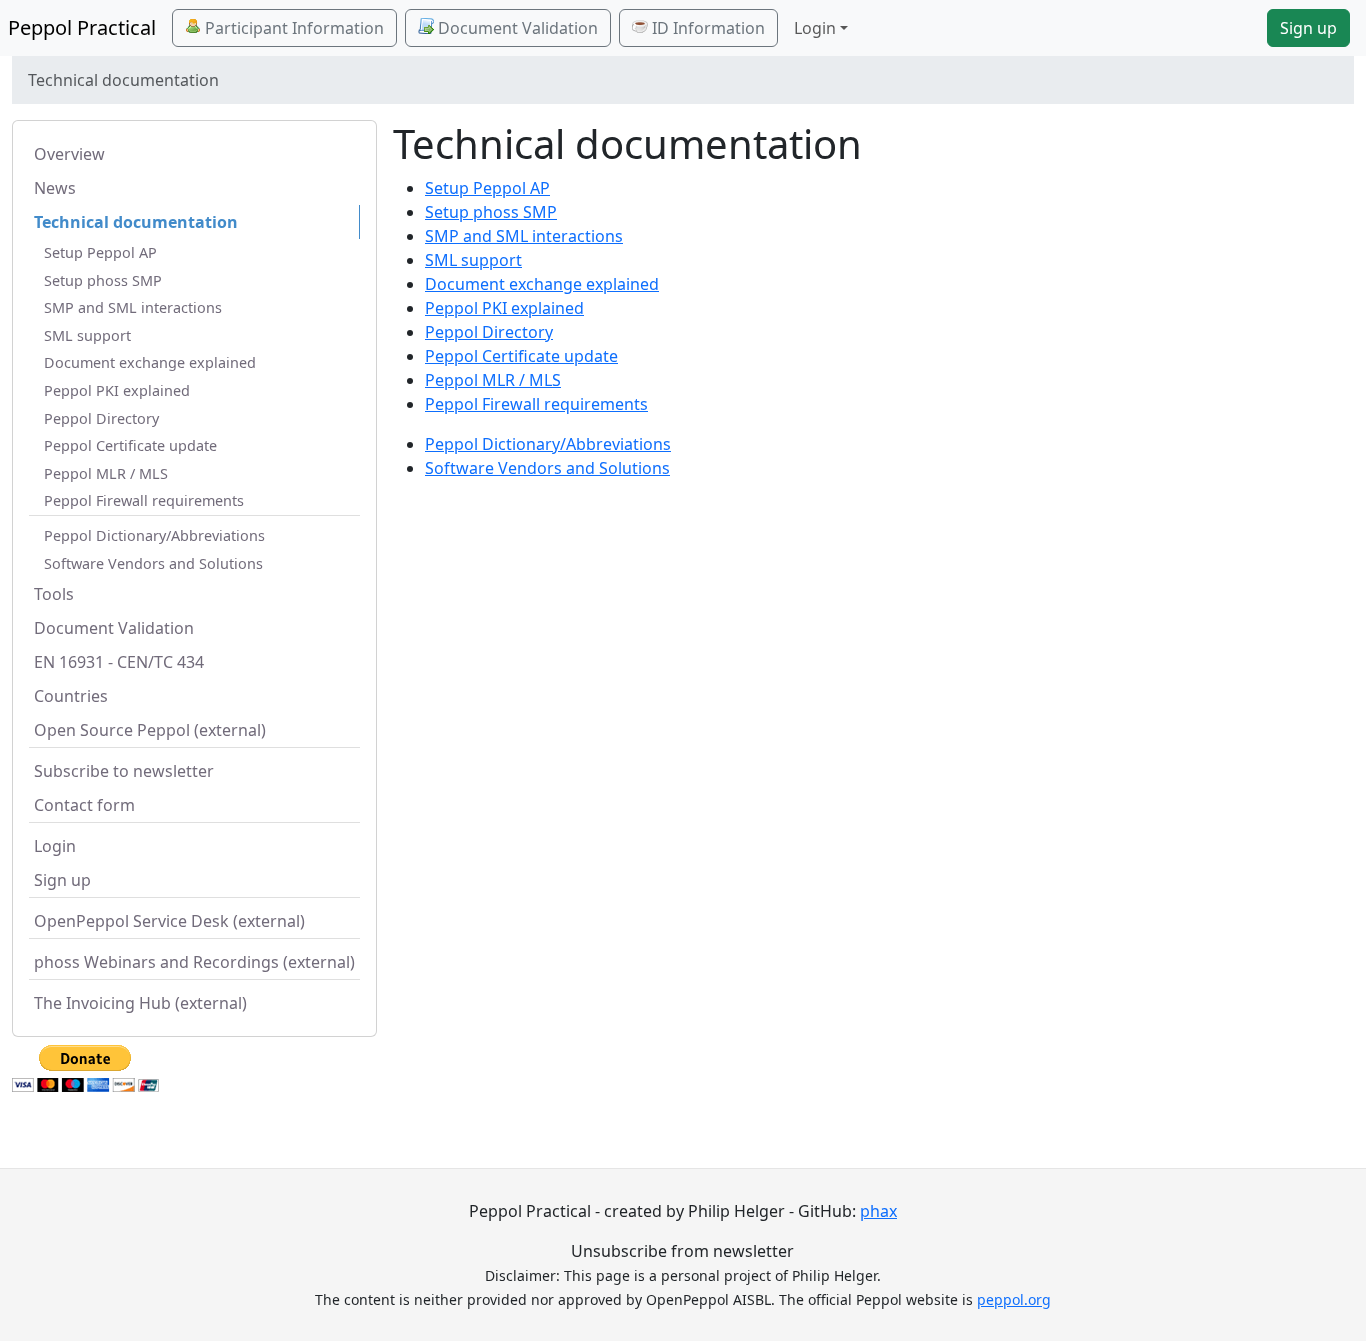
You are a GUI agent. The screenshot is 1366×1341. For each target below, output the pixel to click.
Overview (69, 154)
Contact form (84, 805)
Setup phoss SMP (103, 280)
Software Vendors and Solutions (153, 563)
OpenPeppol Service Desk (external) (169, 921)
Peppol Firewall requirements (144, 500)
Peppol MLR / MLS (106, 473)
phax (878, 1211)
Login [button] (815, 28)
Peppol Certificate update (130, 445)
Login (55, 846)
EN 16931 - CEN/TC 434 (119, 662)
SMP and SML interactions (133, 307)
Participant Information (292, 28)
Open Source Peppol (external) (150, 730)
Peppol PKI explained (117, 390)
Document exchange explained (150, 362)
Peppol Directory (101, 418)
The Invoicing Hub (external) (140, 1003)
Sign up (1308, 28)
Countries (71, 696)
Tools (54, 594)
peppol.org (1014, 1299)
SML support (87, 335)
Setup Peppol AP (100, 252)
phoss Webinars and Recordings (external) (194, 962)
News (55, 188)
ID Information (706, 28)
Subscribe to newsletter (124, 771)
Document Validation (516, 28)
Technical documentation (136, 222)
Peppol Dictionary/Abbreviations (154, 535)
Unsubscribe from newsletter (682, 1251)
